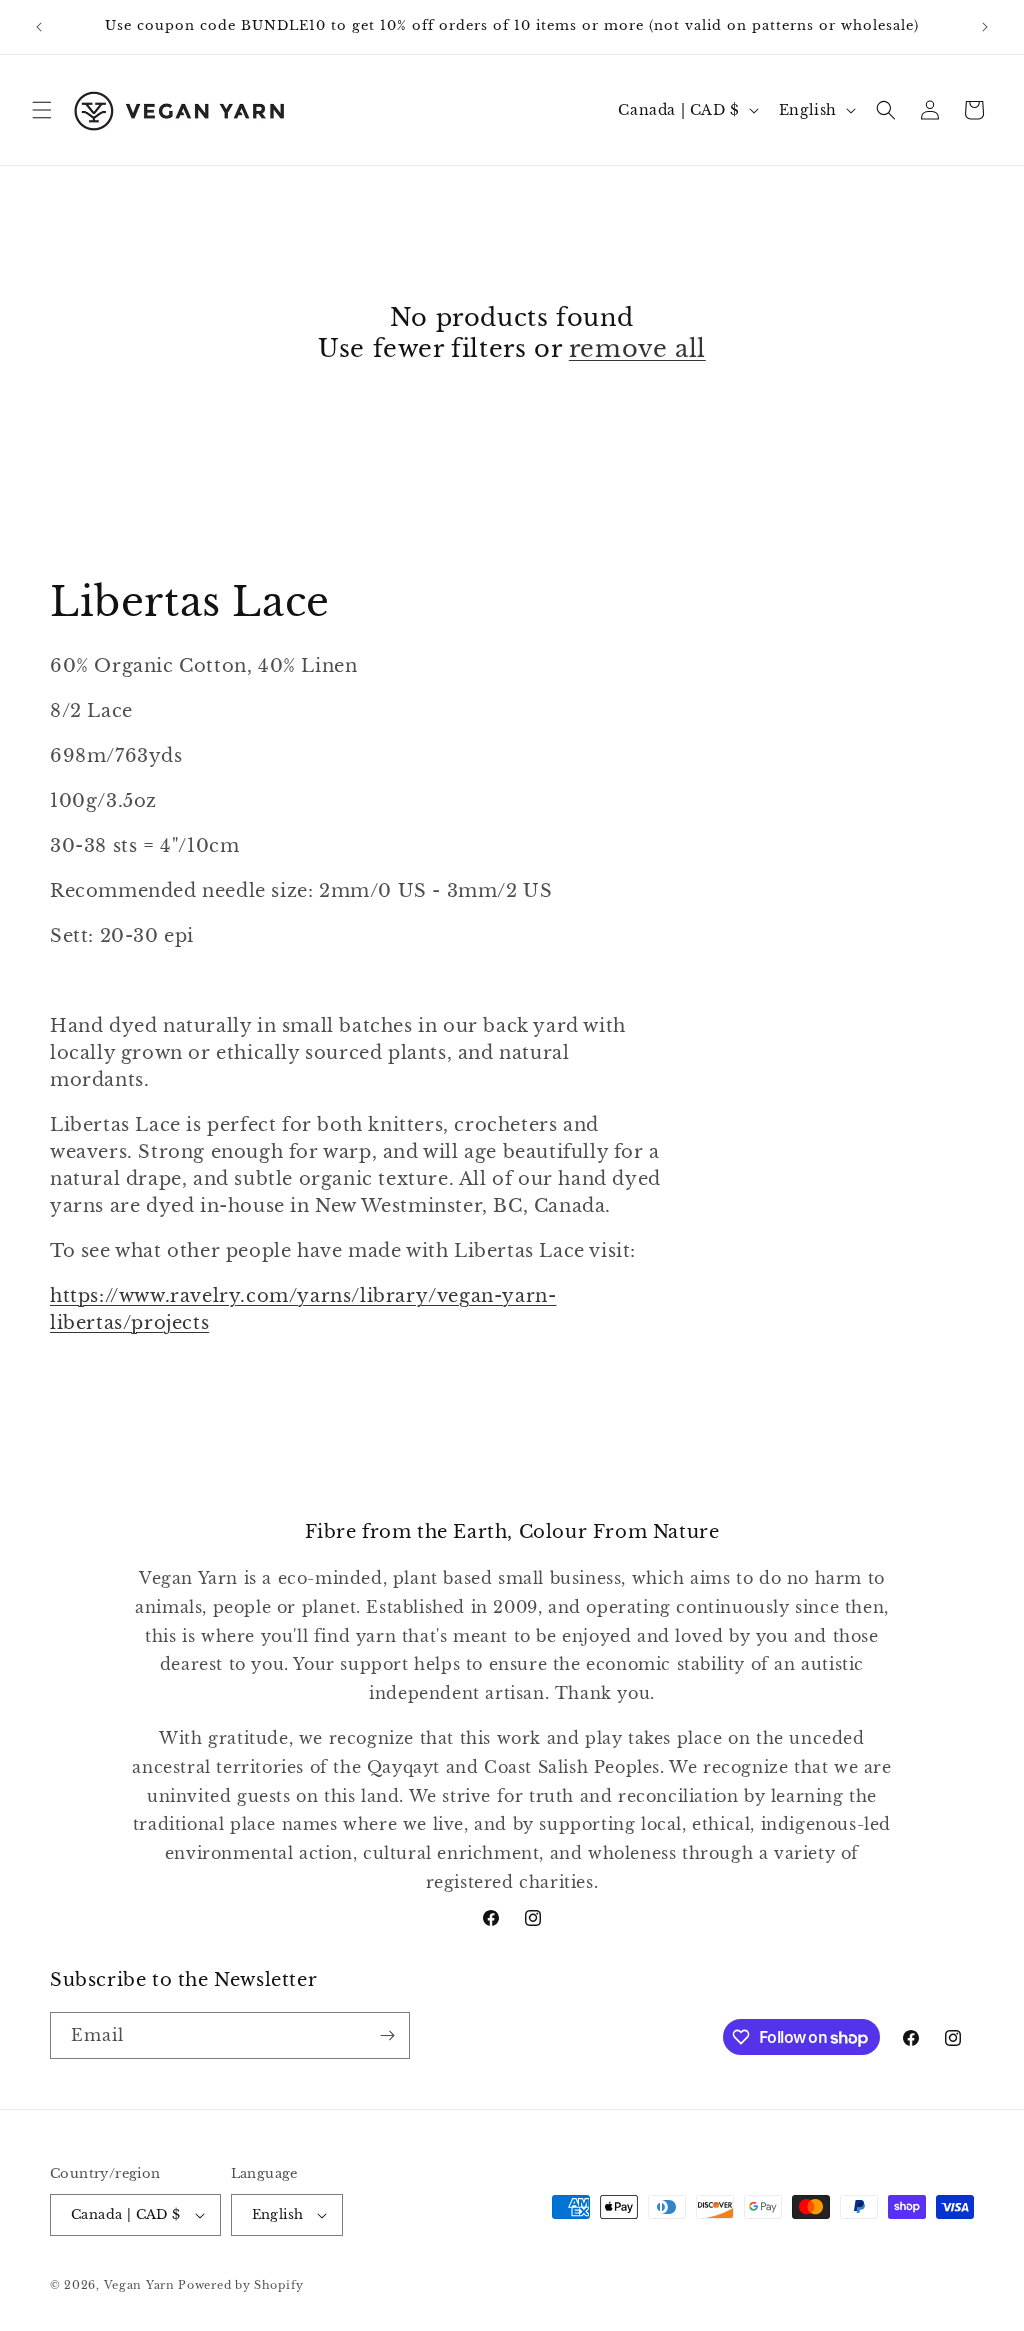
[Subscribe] (387, 2035)
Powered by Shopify (241, 2285)
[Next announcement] (985, 27)
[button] (42, 110)
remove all (637, 348)
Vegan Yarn (139, 2285)
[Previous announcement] (39, 27)
